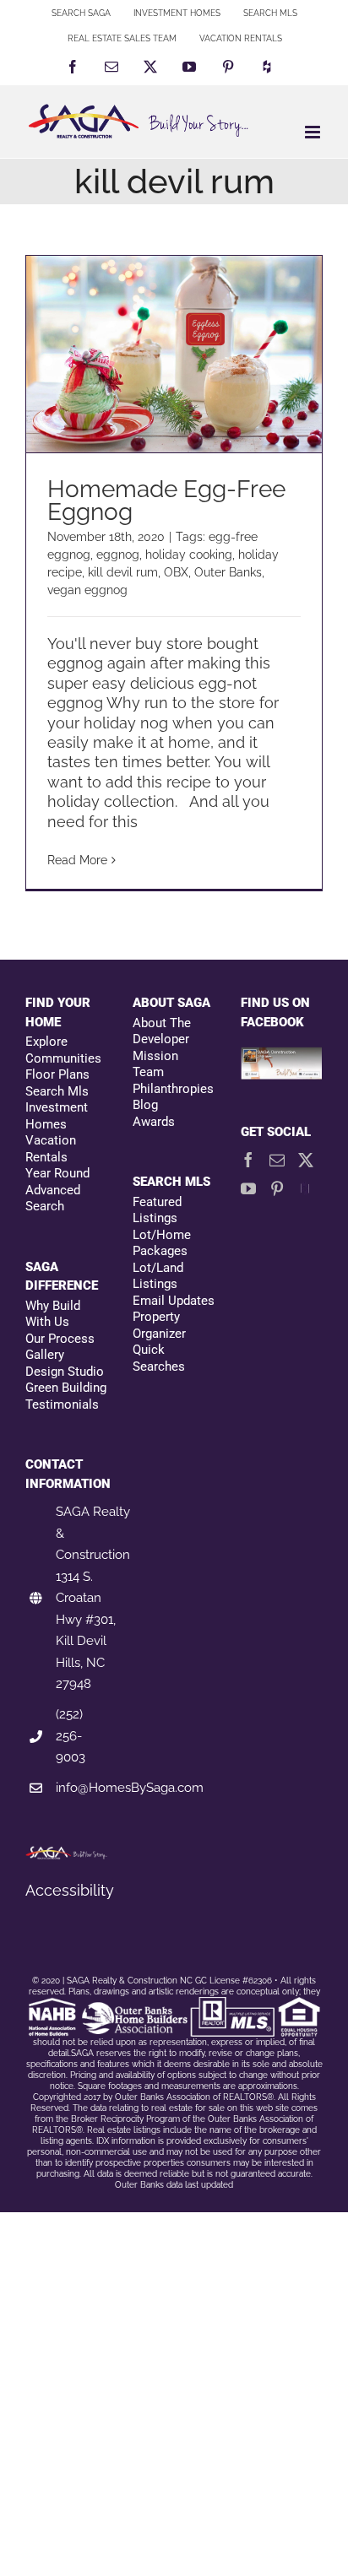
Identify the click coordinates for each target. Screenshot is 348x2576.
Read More (77, 860)
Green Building (66, 1388)
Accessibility (70, 1890)
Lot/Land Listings (158, 1276)
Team (148, 1072)
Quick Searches (159, 1358)
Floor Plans (57, 1074)
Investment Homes (57, 1116)
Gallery (45, 1355)
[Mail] (277, 1160)
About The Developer (162, 1031)
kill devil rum (123, 572)
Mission (155, 1056)
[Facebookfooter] (282, 1056)
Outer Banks (228, 572)
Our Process (60, 1339)
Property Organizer (159, 1325)
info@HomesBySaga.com (130, 1788)
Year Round (57, 1173)
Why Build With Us (53, 1314)
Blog (145, 1105)
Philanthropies (173, 1089)
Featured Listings (157, 1210)
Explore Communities (63, 1050)
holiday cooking (189, 555)
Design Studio (65, 1372)
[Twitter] (306, 1160)
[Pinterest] (277, 1188)
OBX (176, 572)
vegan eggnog (87, 590)
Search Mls (57, 1091)
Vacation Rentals (51, 1149)
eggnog (118, 555)
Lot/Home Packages (162, 1243)
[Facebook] (248, 1160)
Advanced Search (53, 1199)
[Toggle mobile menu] (314, 132)
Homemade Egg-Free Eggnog (166, 501)
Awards (154, 1122)
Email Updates (174, 1301)
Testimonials (62, 1404)
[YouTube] (248, 1188)
